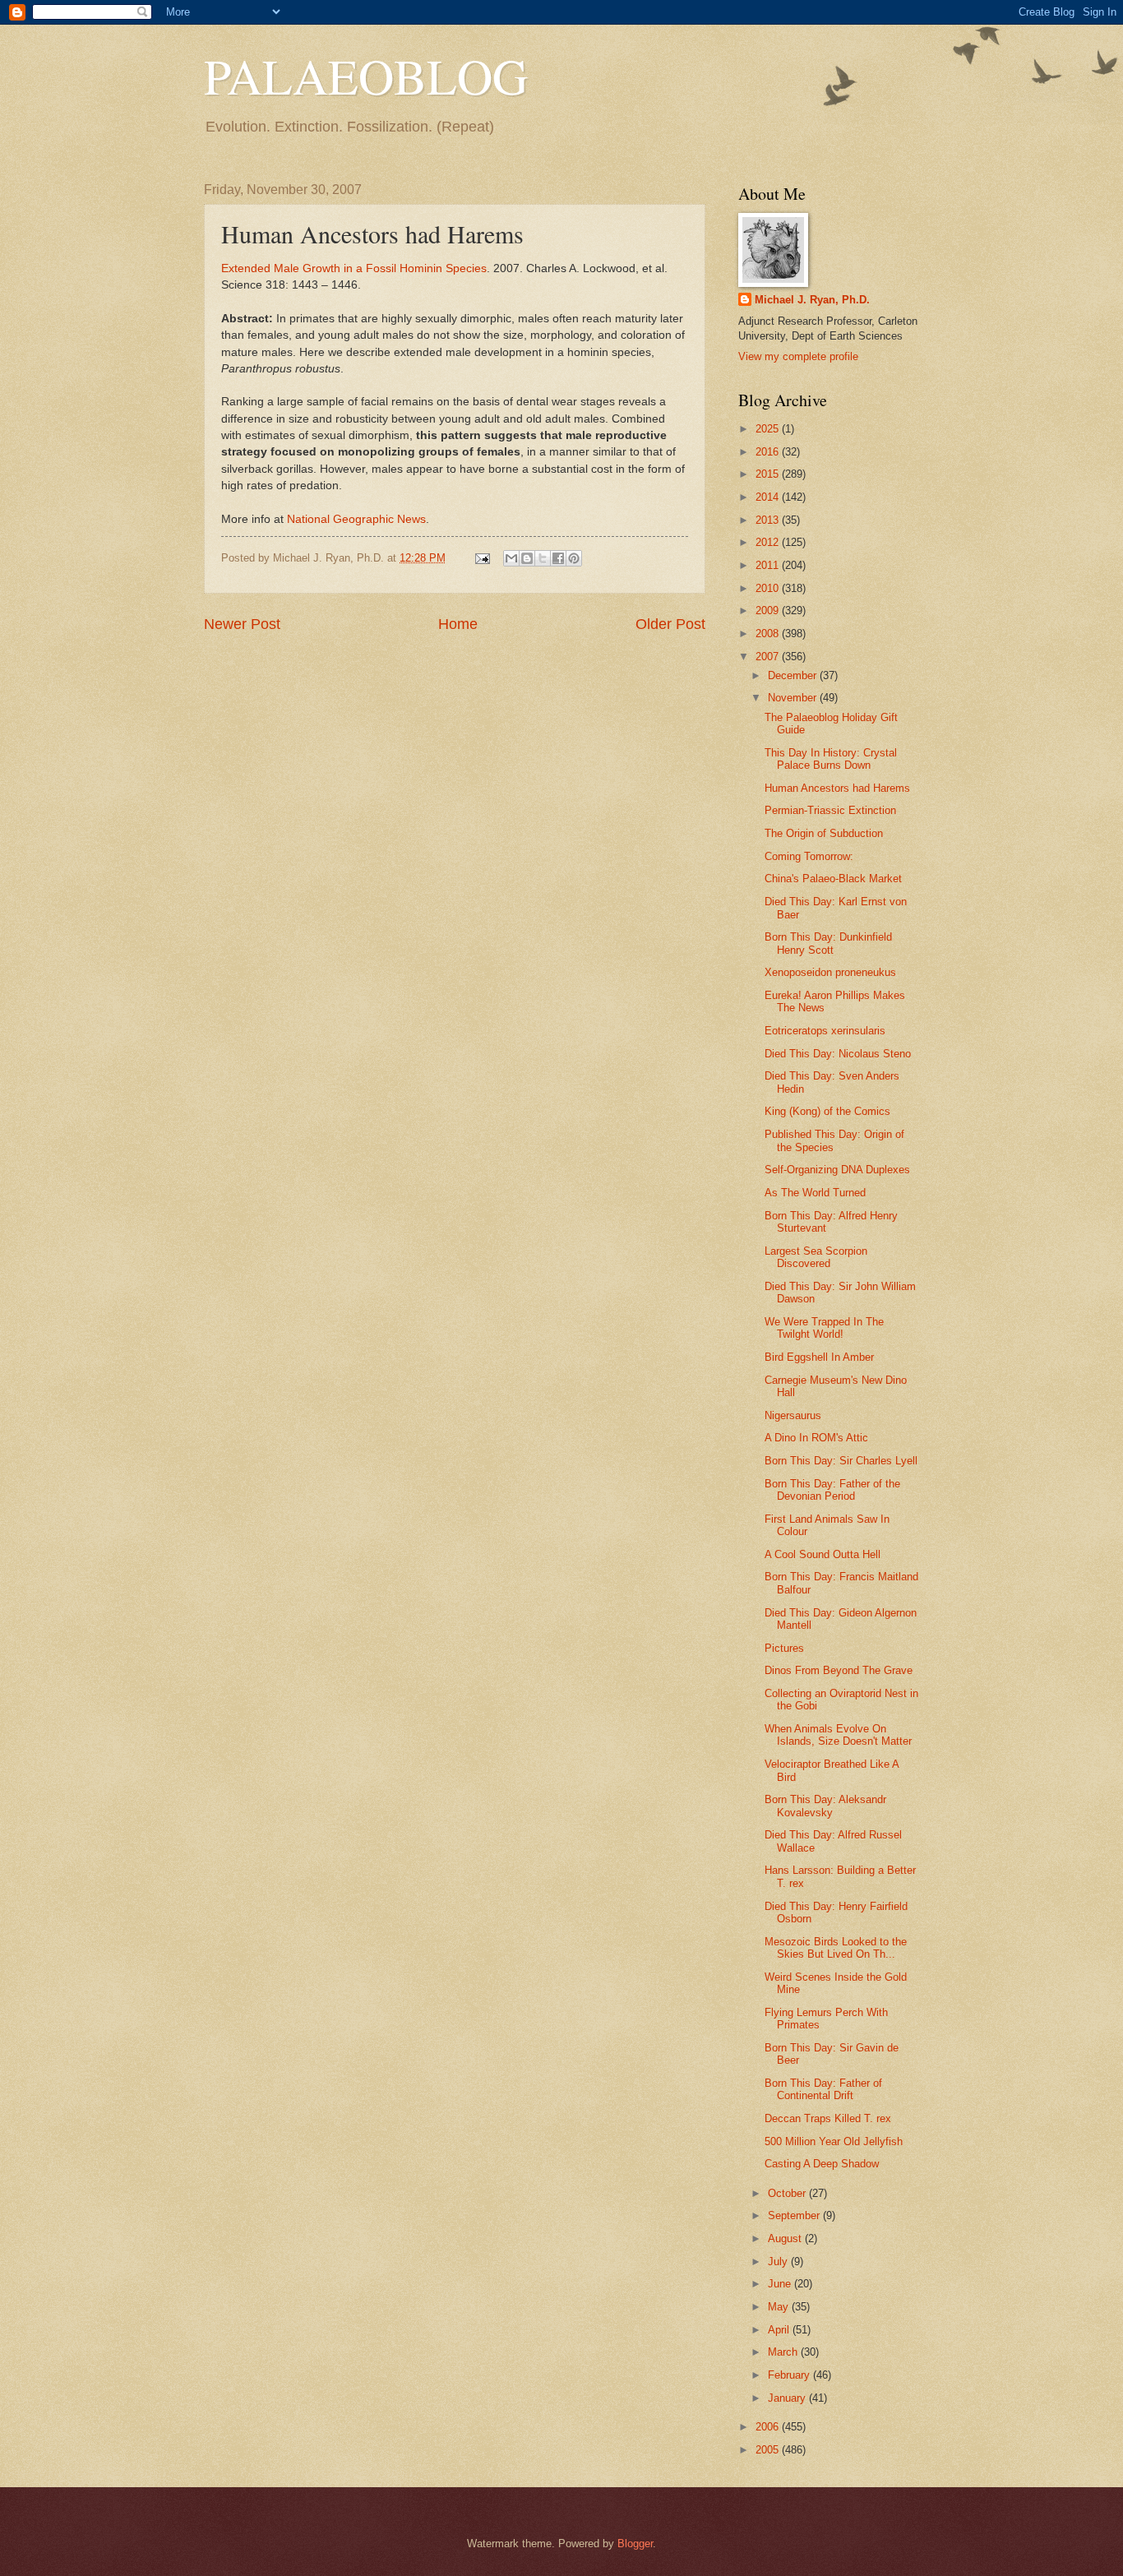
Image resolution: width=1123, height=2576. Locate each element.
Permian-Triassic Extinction (830, 810)
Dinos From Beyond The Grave (839, 1670)
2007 (769, 657)
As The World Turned (815, 1193)
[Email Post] (482, 558)
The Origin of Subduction (824, 833)
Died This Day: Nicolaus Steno (838, 1054)
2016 (769, 452)
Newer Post (242, 624)
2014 (769, 497)
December (794, 675)
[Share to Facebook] (558, 558)
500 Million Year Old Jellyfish (834, 2141)
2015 (769, 474)
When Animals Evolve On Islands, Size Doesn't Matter (838, 1735)
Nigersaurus (793, 1415)
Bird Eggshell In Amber (819, 1357)
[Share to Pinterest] (574, 558)
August (786, 2238)
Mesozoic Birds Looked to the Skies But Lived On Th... (836, 1948)
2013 (769, 520)
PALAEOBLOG (366, 76)
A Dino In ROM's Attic (816, 1438)
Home (458, 624)
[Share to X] (543, 558)
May (780, 2307)
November (794, 698)
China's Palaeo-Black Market (833, 879)
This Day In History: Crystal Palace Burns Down (831, 759)
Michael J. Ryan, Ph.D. (812, 300)
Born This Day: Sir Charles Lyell (841, 1461)
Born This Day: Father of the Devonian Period (832, 1490)
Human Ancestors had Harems (837, 788)
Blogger (635, 2544)
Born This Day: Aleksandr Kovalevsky (825, 1806)
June (781, 2284)
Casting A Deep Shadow (822, 2164)
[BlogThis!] (527, 558)
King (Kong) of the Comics (827, 1111)
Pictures (784, 1648)
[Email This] (511, 558)
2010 (769, 588)
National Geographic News (356, 519)
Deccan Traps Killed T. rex (828, 2118)
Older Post (670, 624)
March (784, 2352)
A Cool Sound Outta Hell (823, 1554)
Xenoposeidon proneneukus (830, 972)
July (779, 2262)
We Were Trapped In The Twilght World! (824, 1328)
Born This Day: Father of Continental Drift (823, 2089)
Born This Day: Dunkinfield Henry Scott (828, 943)
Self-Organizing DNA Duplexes (837, 1170)
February (790, 2375)
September (795, 2215)
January (788, 2398)
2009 (769, 610)
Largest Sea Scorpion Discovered (816, 1257)
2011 (769, 565)
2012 (769, 542)
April (780, 2330)
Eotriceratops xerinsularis (825, 1031)
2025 (769, 429)
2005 (769, 2450)
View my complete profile (798, 356)
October (788, 2193)
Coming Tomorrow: (809, 856)
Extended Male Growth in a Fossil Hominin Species (354, 268)
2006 (769, 2427)
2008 (769, 634)
